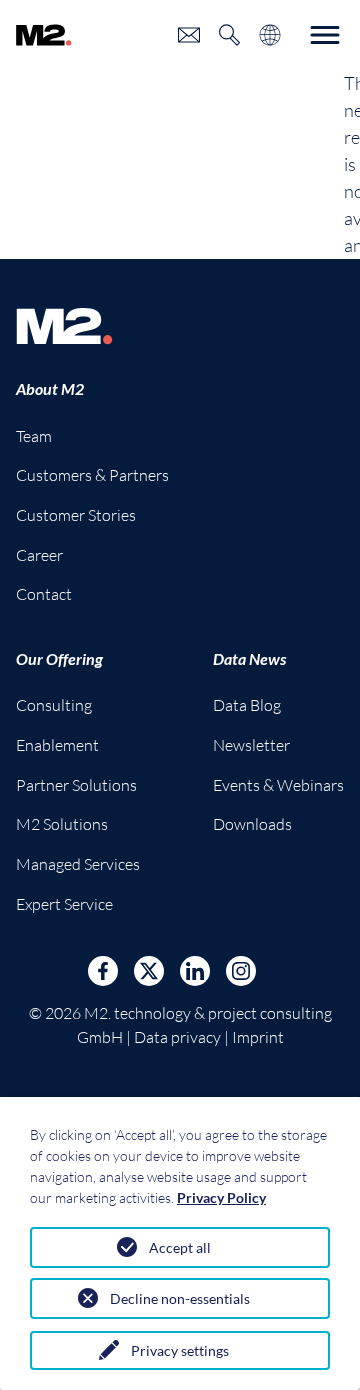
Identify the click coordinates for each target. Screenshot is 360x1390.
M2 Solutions (62, 824)
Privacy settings (180, 1350)
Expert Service (64, 904)
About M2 (50, 388)
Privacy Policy (221, 1197)
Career (39, 555)
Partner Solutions (76, 785)
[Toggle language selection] (270, 35)
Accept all (180, 1247)
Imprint (258, 1037)
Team (34, 436)
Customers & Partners (92, 475)
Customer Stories (76, 515)
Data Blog (247, 705)
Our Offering (59, 658)
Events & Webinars (278, 785)
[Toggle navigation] (325, 35)
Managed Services (78, 864)
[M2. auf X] (149, 971)
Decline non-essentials (180, 1298)
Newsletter (251, 745)
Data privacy (177, 1037)
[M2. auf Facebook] (103, 971)
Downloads (252, 824)
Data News (249, 658)
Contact (44, 594)
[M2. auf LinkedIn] (195, 971)
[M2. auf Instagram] (241, 971)
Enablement (57, 745)
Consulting (54, 705)
